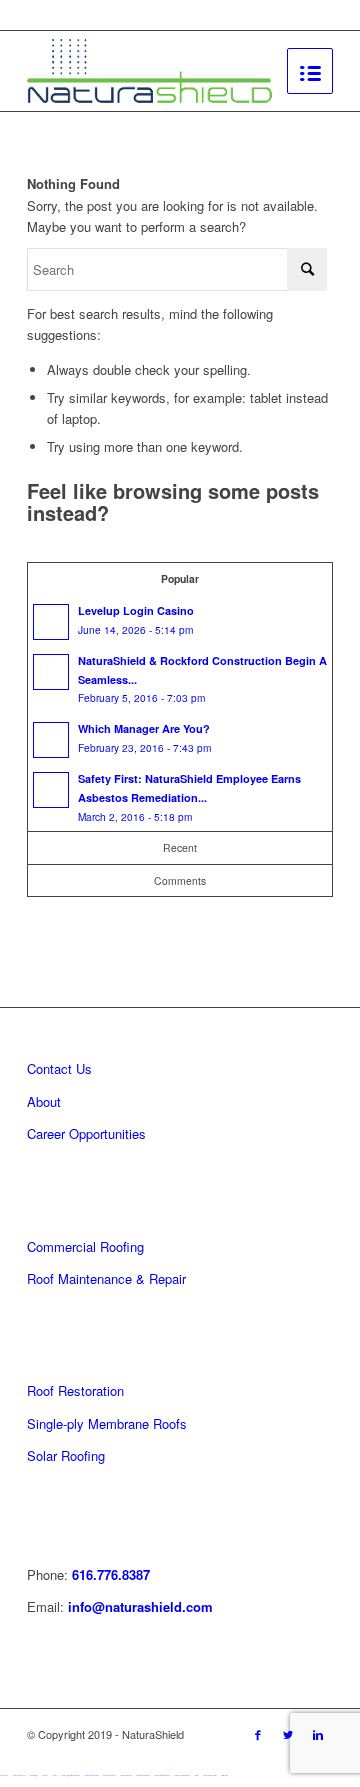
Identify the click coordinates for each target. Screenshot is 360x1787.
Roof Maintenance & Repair (106, 1278)
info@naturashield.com (138, 1606)
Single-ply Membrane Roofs (107, 1423)
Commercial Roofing (85, 1246)
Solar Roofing (66, 1455)
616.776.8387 (111, 1574)
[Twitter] (288, 1734)
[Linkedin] (318, 1734)
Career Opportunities (86, 1133)
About (44, 1101)
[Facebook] (258, 1734)
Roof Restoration (75, 1390)
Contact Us (59, 1068)
